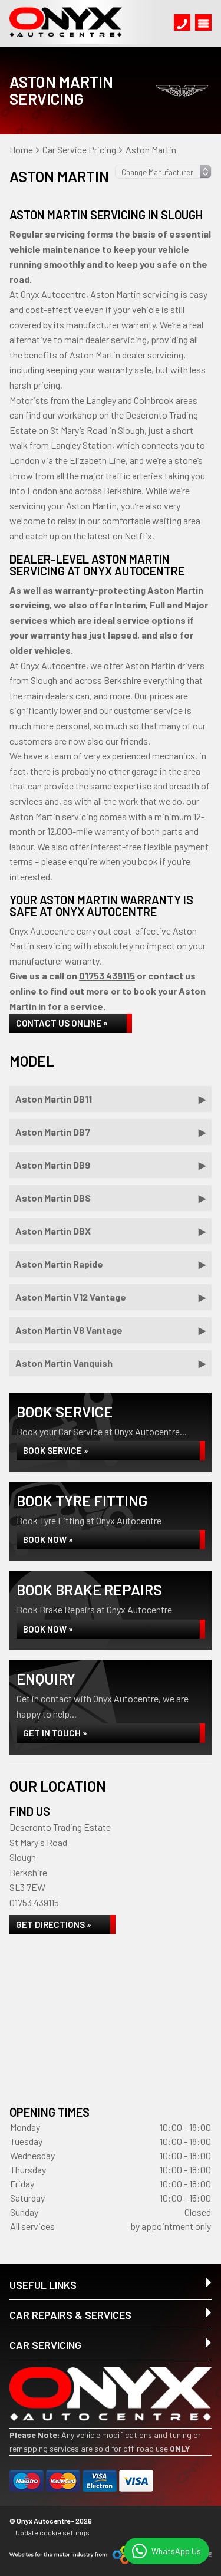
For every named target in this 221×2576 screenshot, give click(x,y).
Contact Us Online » (62, 1023)
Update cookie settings (52, 2532)
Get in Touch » (55, 1733)
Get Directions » (54, 1924)
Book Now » (48, 1539)
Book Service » (56, 1450)
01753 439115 (107, 976)
